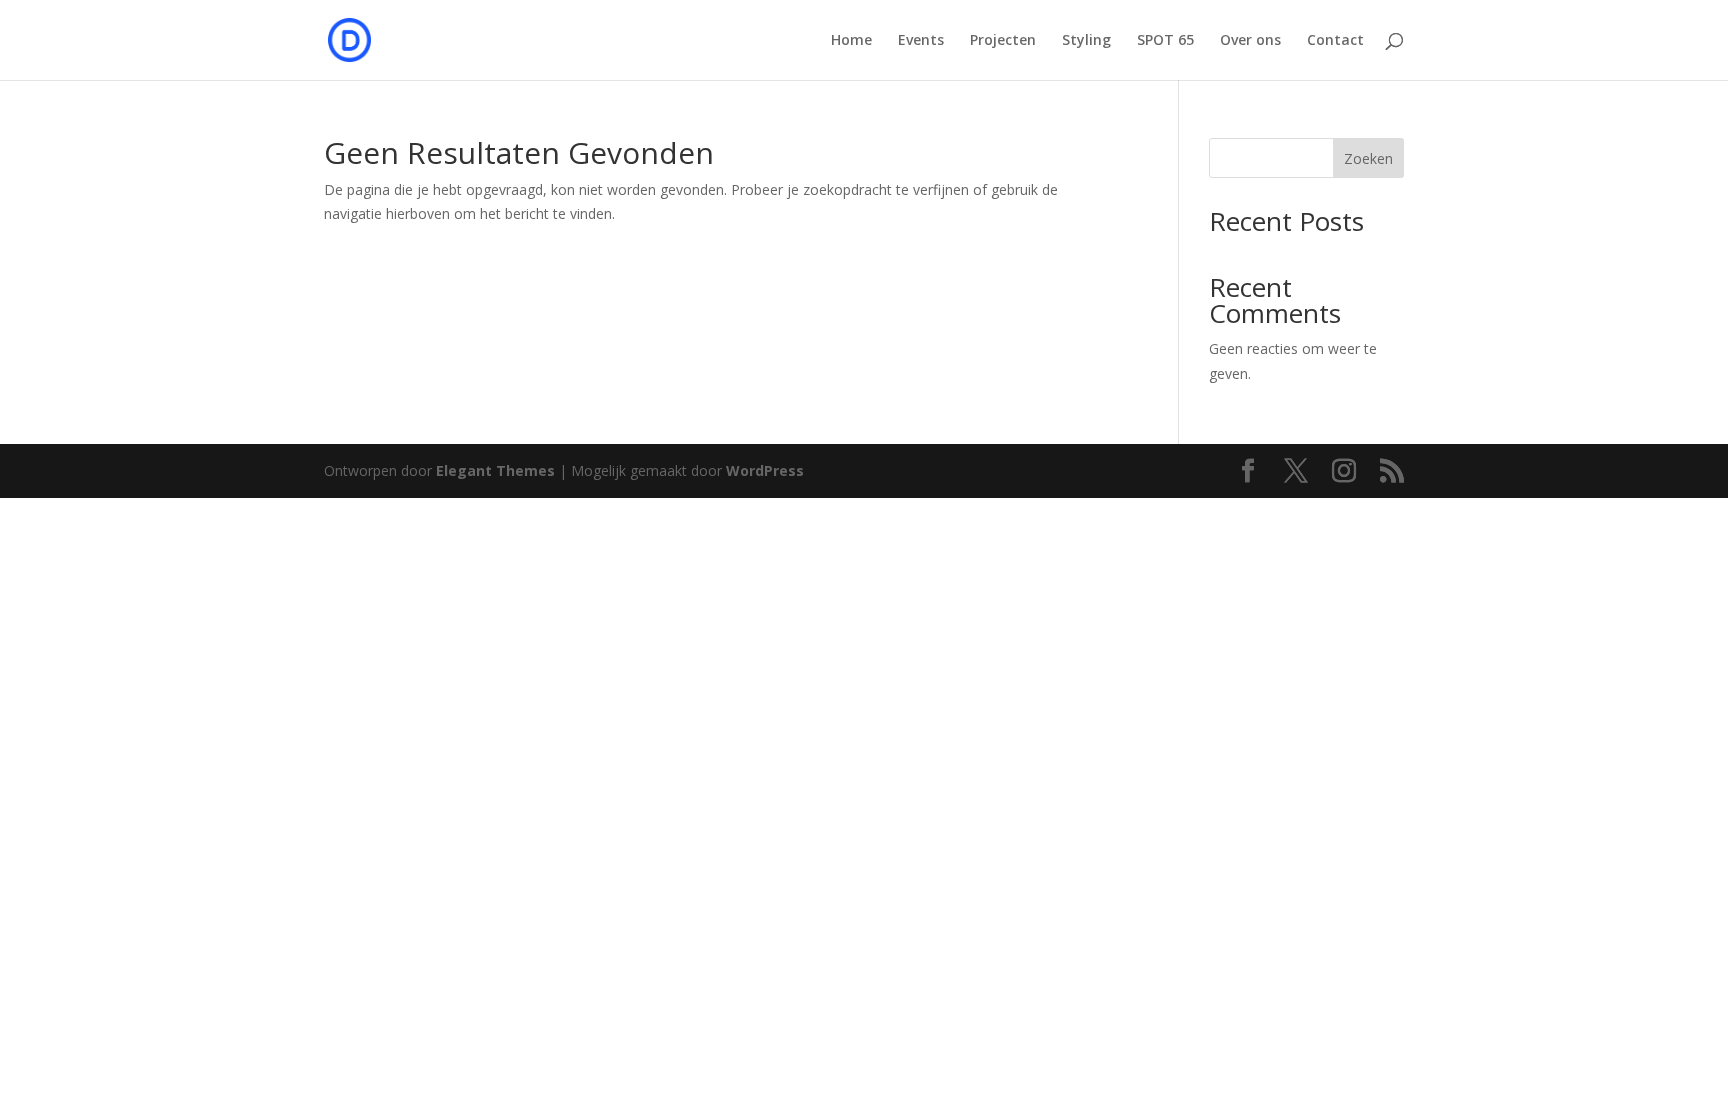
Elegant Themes (495, 470)
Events (921, 41)
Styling (1086, 41)
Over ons (1250, 41)
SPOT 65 (1165, 41)
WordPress (765, 470)
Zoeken (1368, 158)
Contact (1335, 41)
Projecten (1003, 41)
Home (851, 41)
